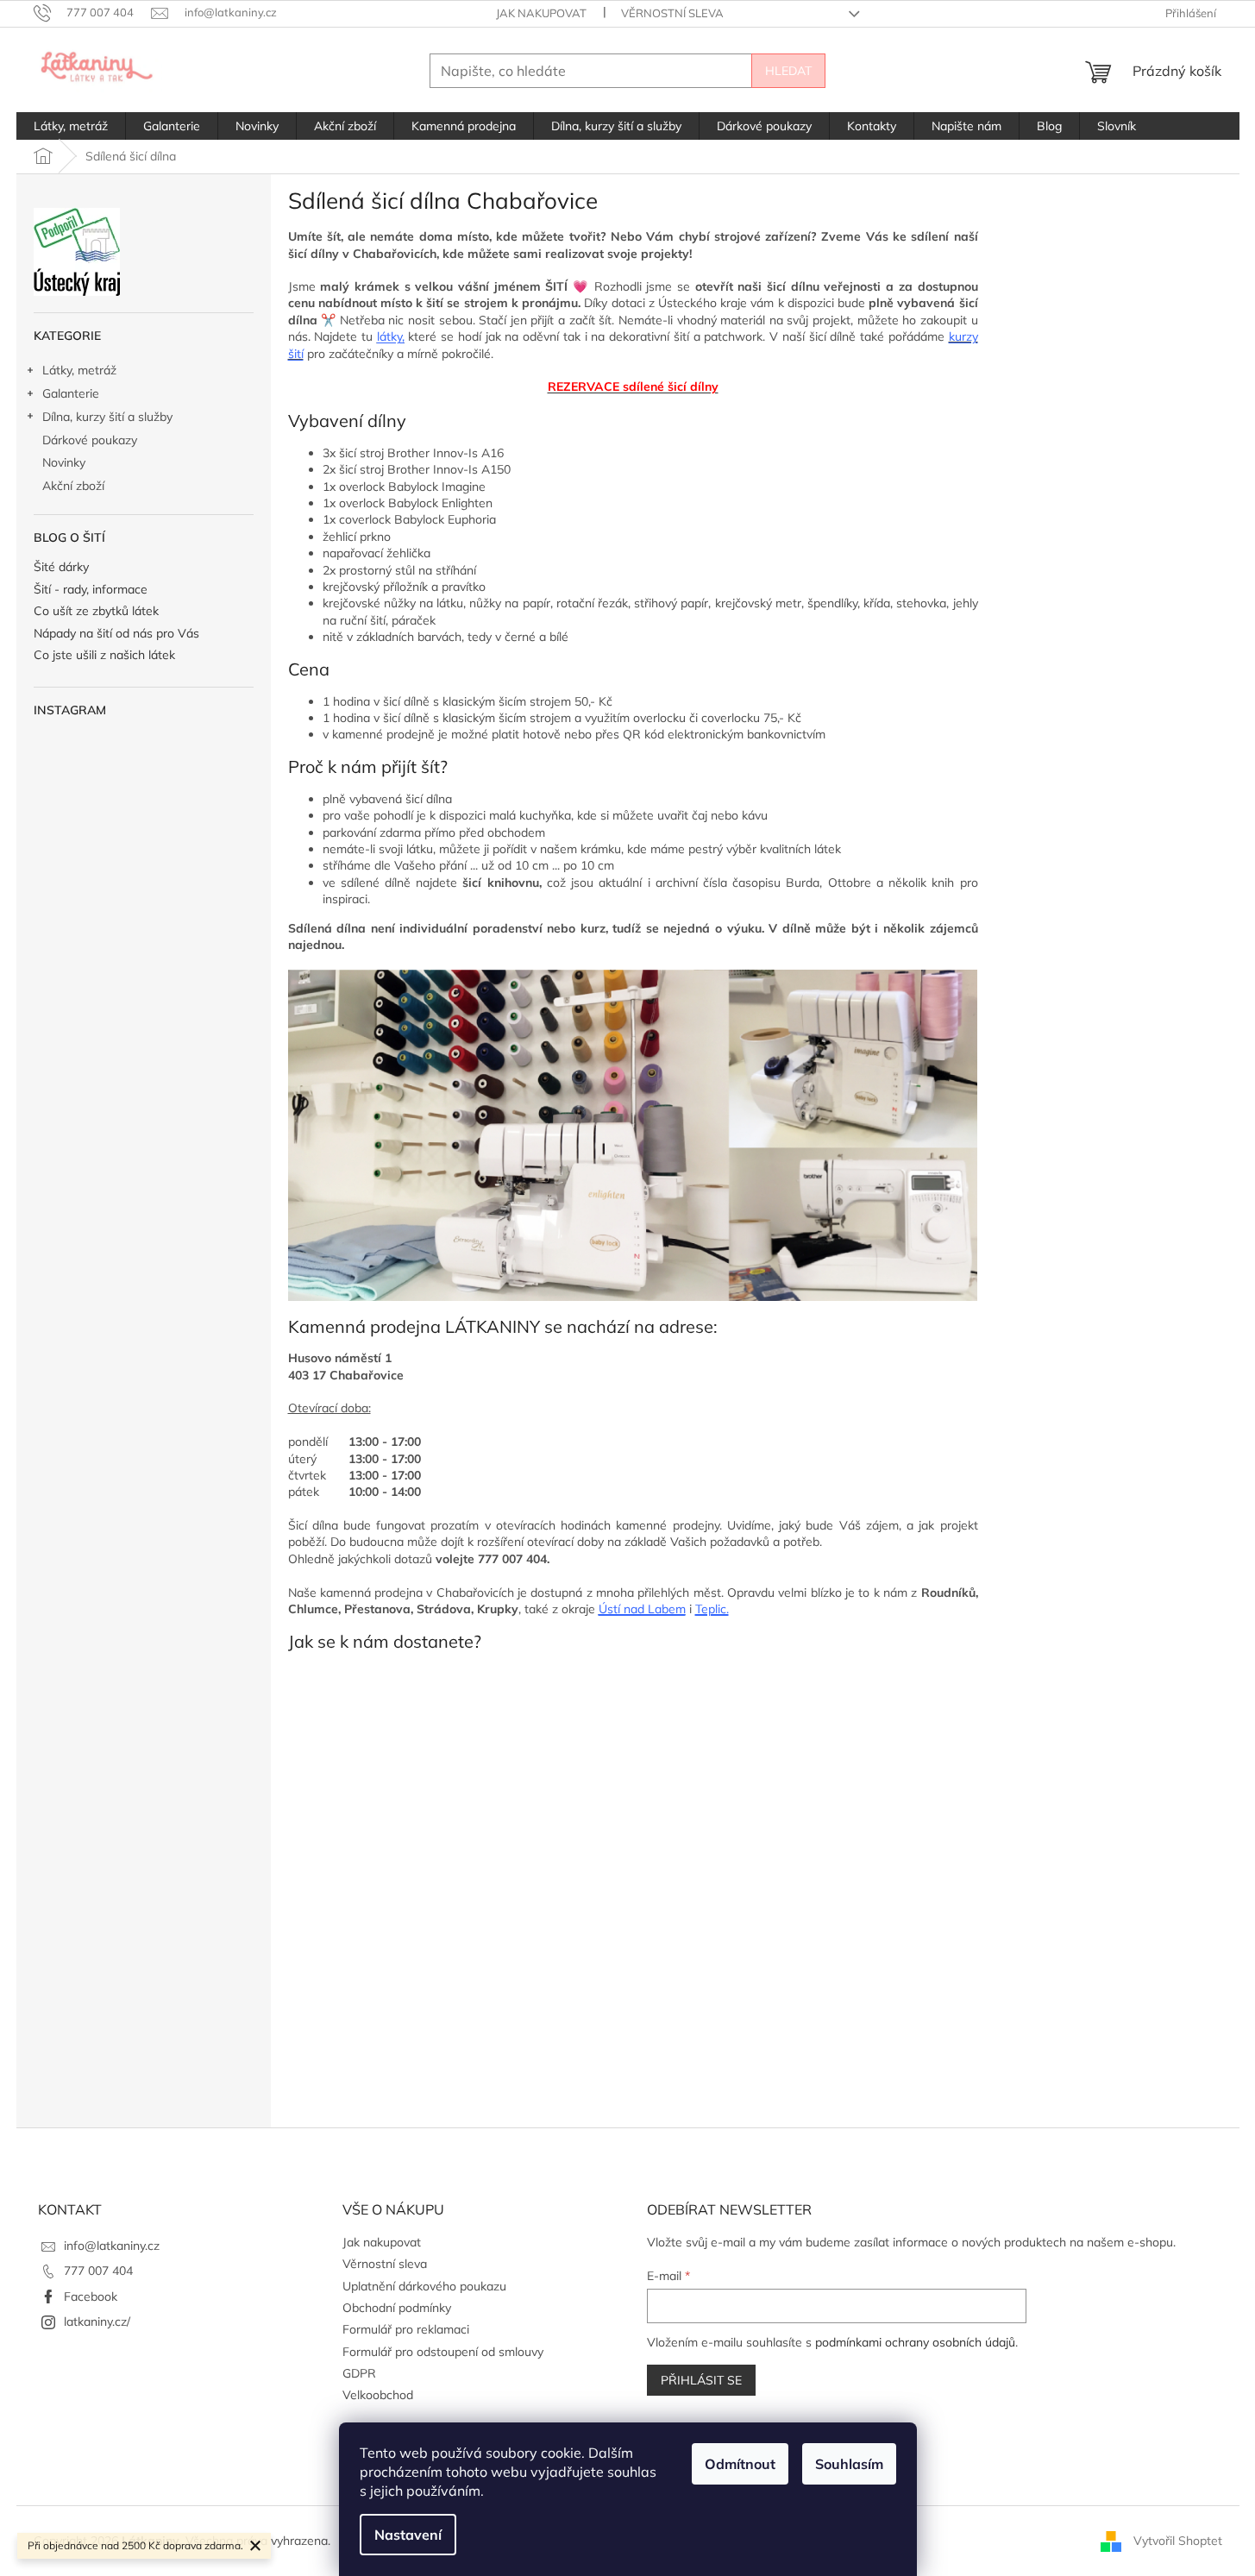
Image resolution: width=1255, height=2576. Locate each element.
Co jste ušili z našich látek (104, 655)
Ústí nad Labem (642, 1609)
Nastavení (408, 2535)
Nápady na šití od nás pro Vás (116, 634)
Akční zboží (73, 486)
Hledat (788, 71)
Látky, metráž (79, 370)
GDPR (359, 2373)
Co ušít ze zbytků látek (96, 611)
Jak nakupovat (541, 13)
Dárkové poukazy (90, 440)
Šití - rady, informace (91, 590)
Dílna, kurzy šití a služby (107, 417)
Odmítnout (740, 2464)
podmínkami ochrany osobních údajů (915, 2342)
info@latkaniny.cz (112, 2246)
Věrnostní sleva (672, 13)
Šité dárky (61, 567)
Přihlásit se (701, 2380)
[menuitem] (71, 126)
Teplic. (712, 1609)
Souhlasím (849, 2464)
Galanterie (71, 393)
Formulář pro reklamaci (406, 2329)
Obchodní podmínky (397, 2308)
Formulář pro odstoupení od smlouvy (443, 2352)
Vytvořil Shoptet (1178, 2540)
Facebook (91, 2296)
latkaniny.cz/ (97, 2322)
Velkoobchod (378, 2395)
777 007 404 (98, 2271)
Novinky (64, 462)
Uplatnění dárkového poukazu (424, 2286)
